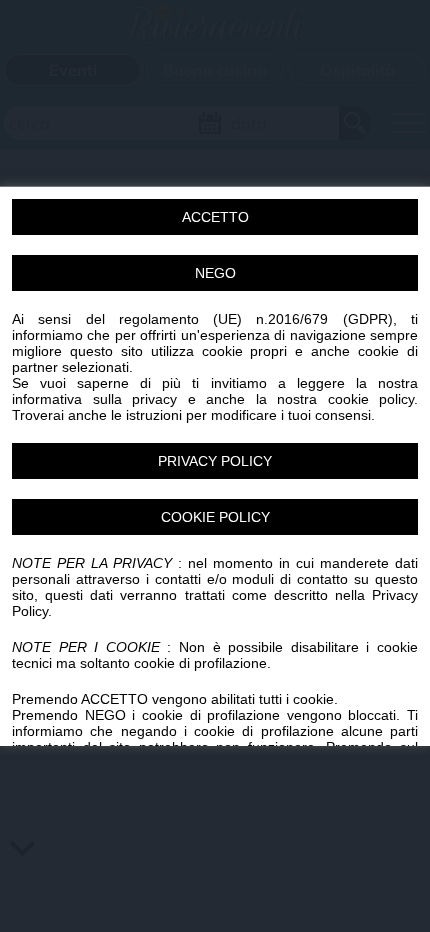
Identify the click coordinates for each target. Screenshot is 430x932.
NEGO (215, 273)
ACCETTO (215, 217)
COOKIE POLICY (215, 517)
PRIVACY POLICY (215, 461)
